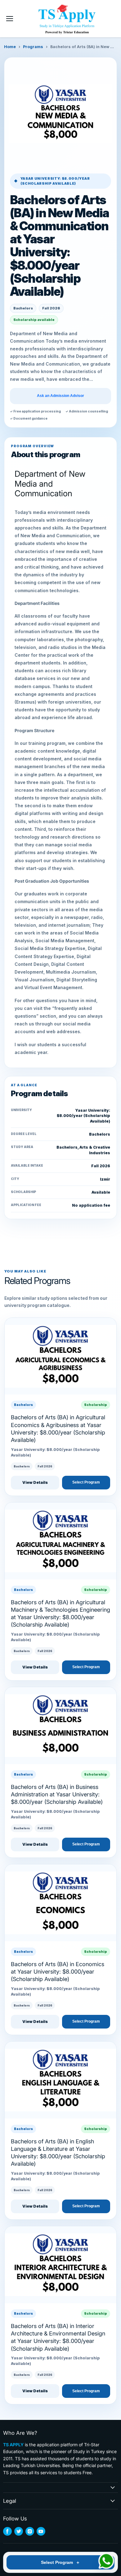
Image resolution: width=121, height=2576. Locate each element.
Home (10, 47)
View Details (35, 1482)
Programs (33, 47)
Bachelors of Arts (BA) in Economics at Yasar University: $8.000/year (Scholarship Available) (58, 1972)
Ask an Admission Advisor (60, 396)
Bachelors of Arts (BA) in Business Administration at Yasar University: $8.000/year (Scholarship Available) (57, 1795)
